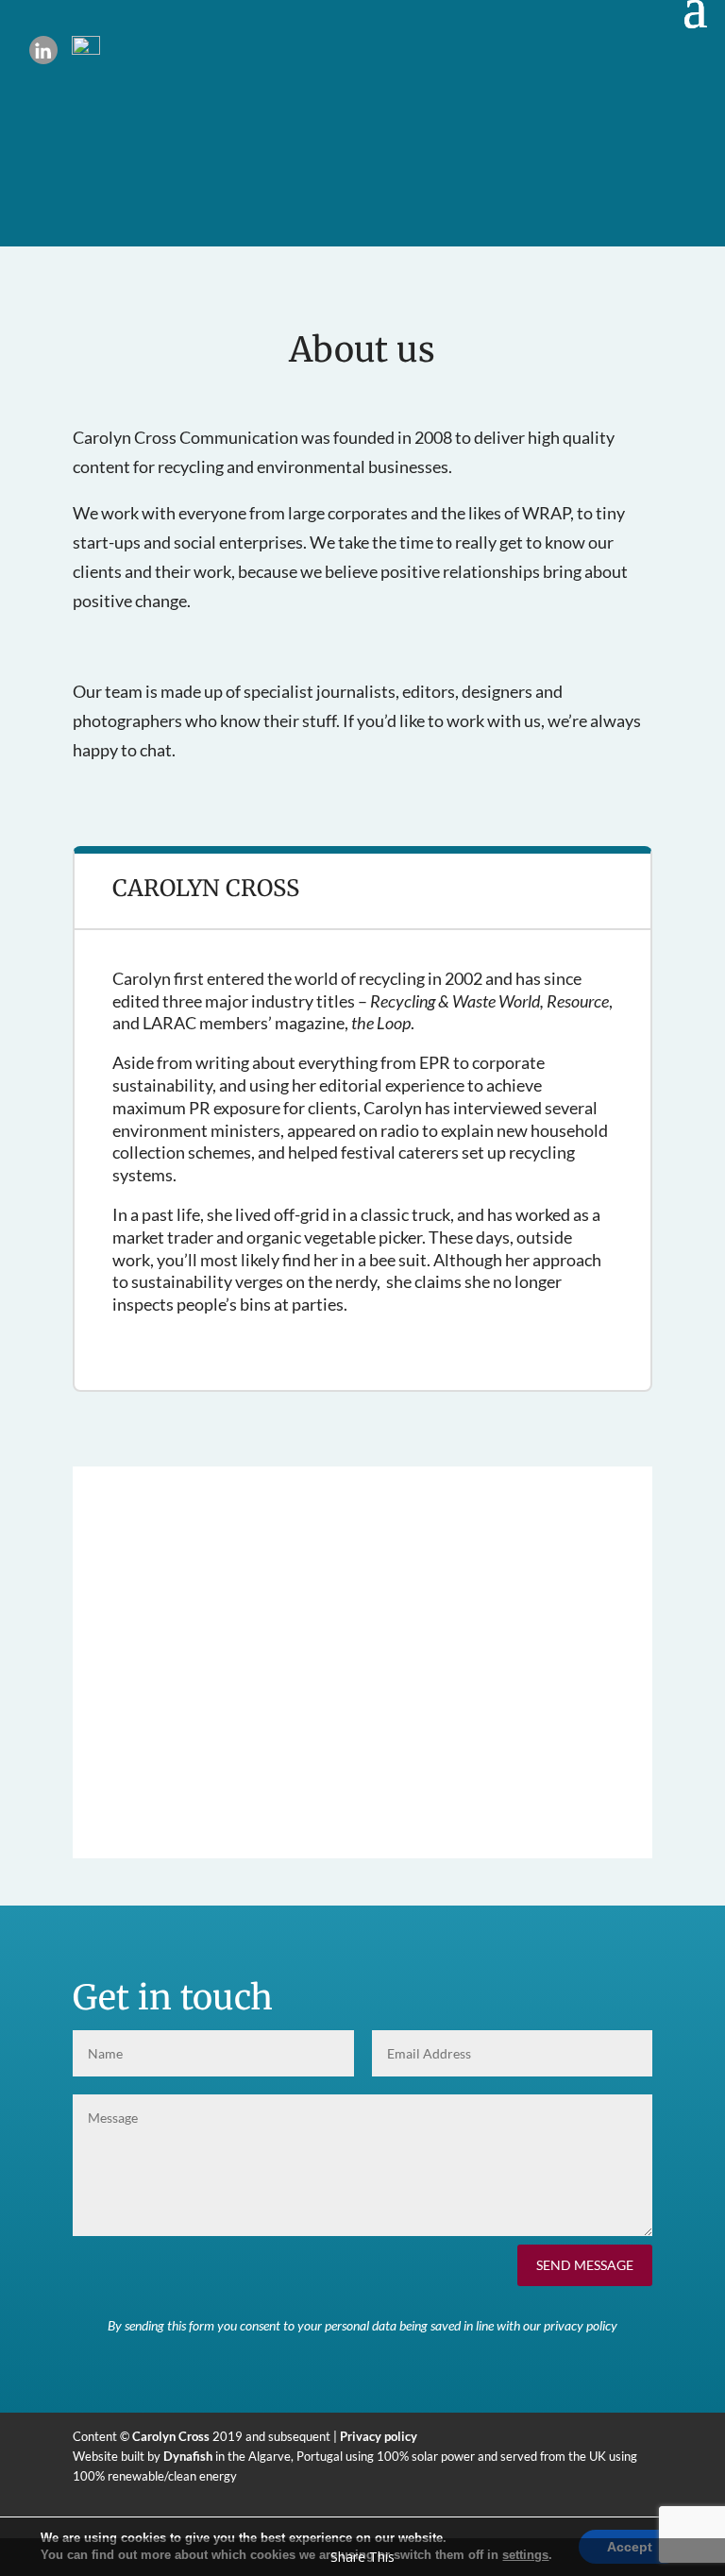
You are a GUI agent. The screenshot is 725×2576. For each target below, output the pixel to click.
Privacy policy (379, 2436)
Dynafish (188, 2456)
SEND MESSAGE (585, 2265)
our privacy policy (570, 2325)
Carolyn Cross (171, 2436)
